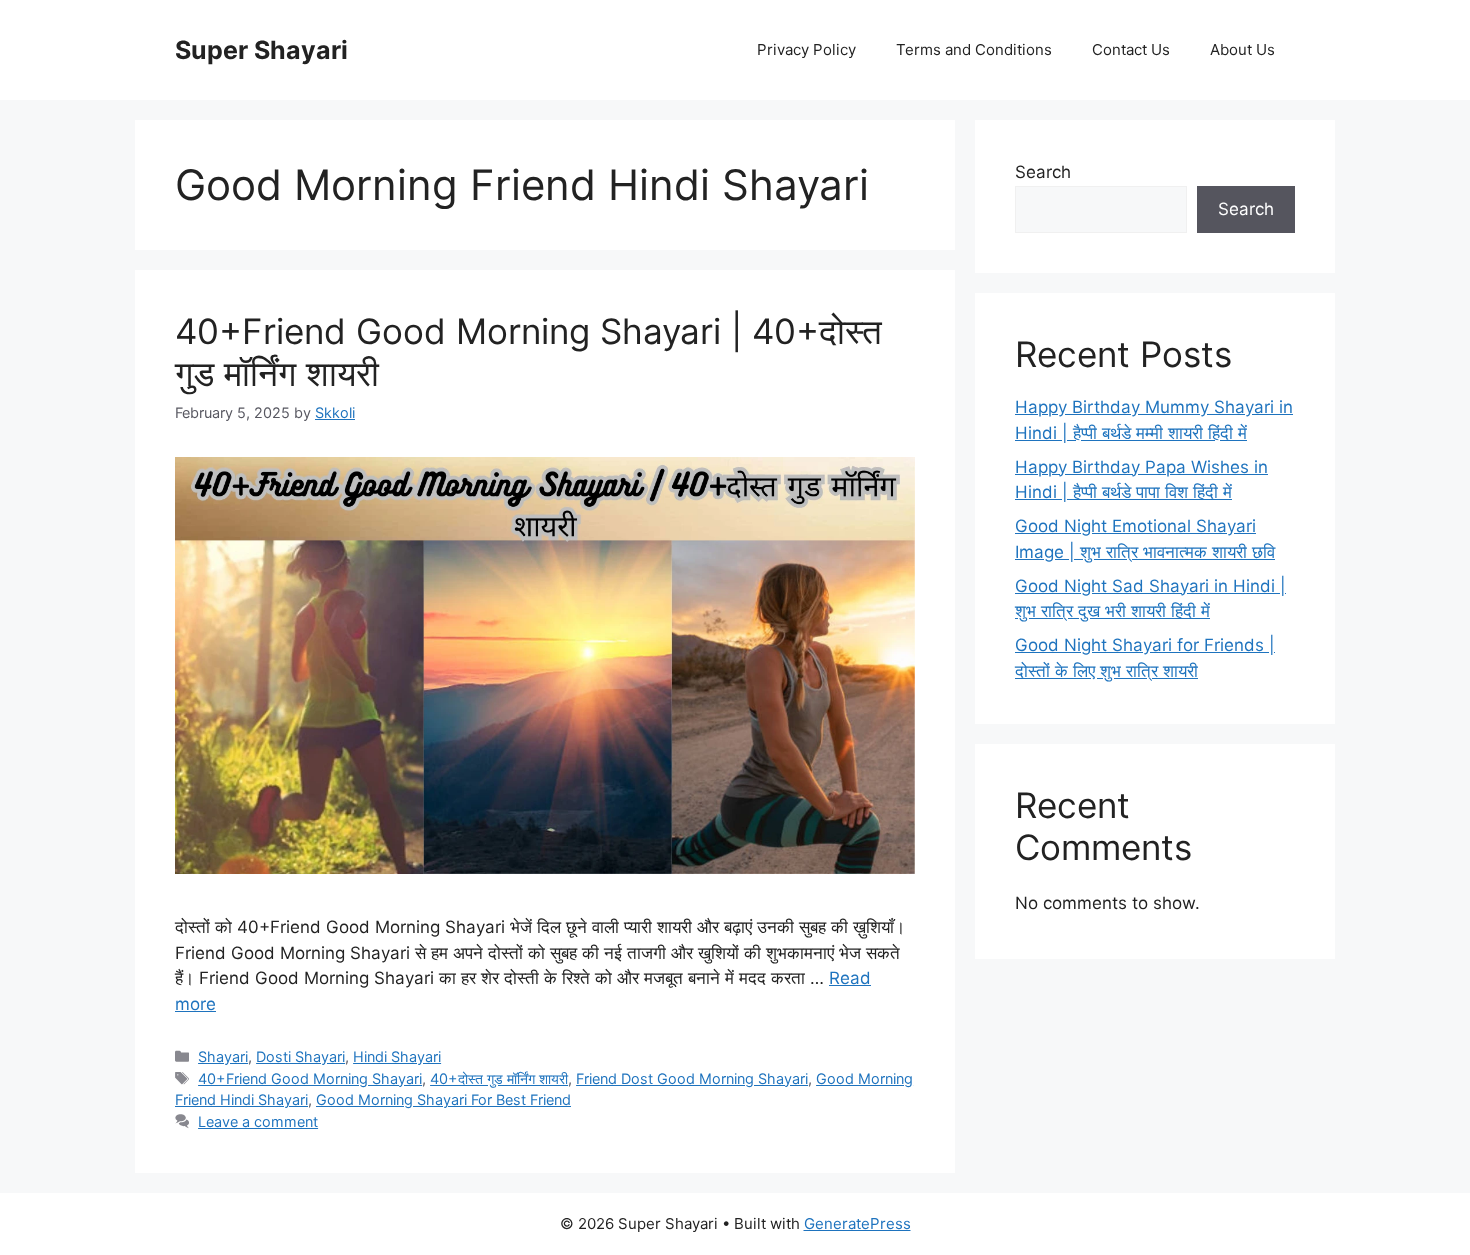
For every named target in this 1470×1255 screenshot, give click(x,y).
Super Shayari (261, 50)
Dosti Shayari (300, 1056)
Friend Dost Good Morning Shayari (692, 1078)
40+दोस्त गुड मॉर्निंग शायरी (499, 1078)
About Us (1242, 49)
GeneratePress (857, 1223)
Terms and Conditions (974, 49)
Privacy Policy (806, 49)
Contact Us (1131, 49)
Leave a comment (258, 1121)
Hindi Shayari (397, 1056)
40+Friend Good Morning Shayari (310, 1078)
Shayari (223, 1056)
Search (1043, 172)
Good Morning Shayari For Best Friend (443, 1099)
